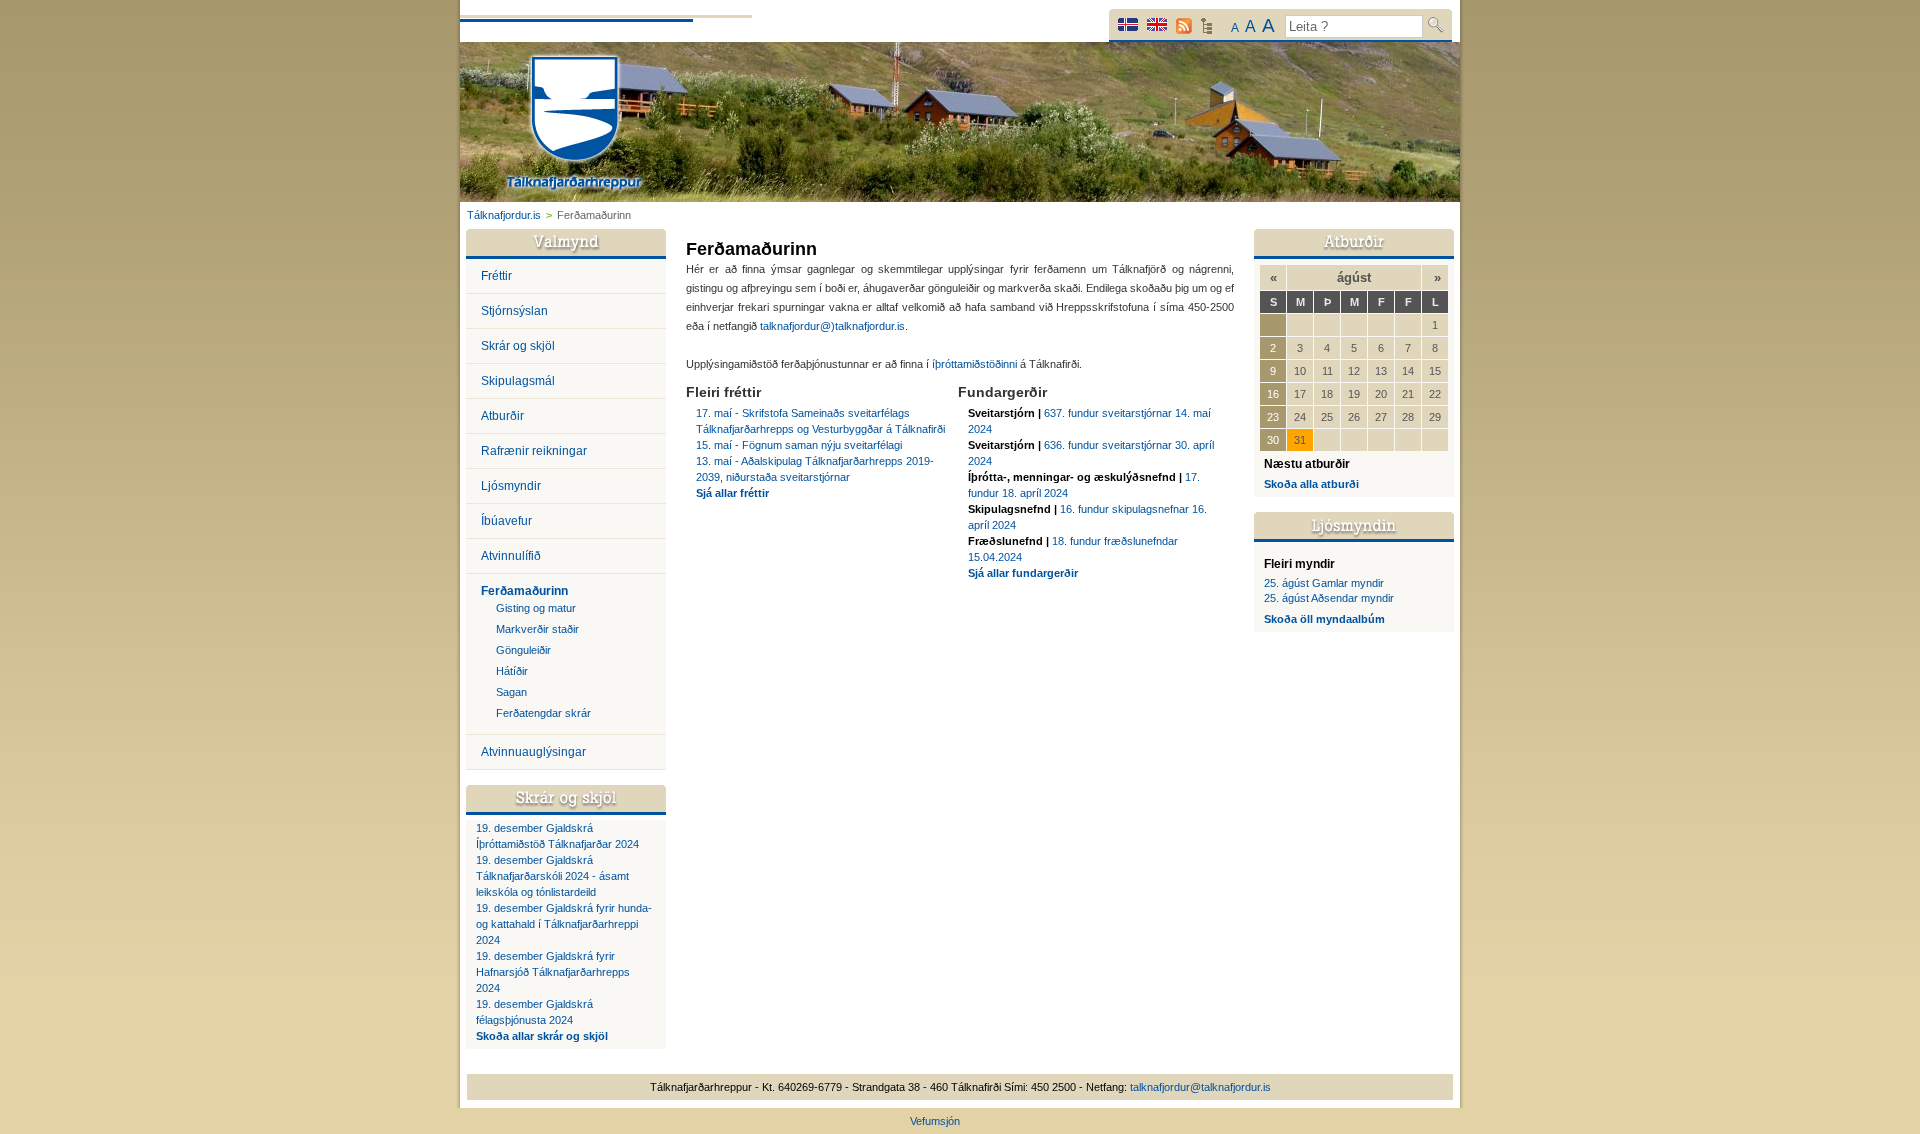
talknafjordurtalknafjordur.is (1200, 1087)
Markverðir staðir (537, 629)
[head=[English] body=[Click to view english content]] (1157, 24)
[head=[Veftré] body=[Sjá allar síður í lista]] (1206, 31)
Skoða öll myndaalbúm (1324, 619)
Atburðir (502, 416)
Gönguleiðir (523, 650)
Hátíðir (512, 671)
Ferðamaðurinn (524, 591)
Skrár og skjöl (518, 346)
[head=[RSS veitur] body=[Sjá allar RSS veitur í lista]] (1184, 26)
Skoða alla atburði (1311, 484)
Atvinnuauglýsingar (533, 752)
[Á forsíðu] (574, 125)
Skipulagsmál (518, 381)
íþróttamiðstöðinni (976, 364)
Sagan (511, 692)
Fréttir (496, 276)
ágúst (1354, 277)
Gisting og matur (536, 608)
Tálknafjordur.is (504, 215)
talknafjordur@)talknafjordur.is (832, 326)
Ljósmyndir (511, 486)
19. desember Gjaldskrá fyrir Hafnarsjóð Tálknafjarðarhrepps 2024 (553, 972)
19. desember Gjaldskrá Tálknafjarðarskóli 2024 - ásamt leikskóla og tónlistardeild (552, 876)
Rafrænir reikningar (534, 451)
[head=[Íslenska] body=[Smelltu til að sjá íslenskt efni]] (1128, 24)
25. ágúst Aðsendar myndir (1329, 598)
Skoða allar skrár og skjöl (542, 1036)
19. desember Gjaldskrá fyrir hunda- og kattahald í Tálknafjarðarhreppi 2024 (564, 924)
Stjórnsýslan (514, 311)
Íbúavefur (506, 521)
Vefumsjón (935, 1121)
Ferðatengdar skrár (543, 713)
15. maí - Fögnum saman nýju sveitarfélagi (799, 445)
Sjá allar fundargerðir (1023, 573)
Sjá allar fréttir (732, 493)
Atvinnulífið (511, 556)
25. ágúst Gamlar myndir (1324, 583)
